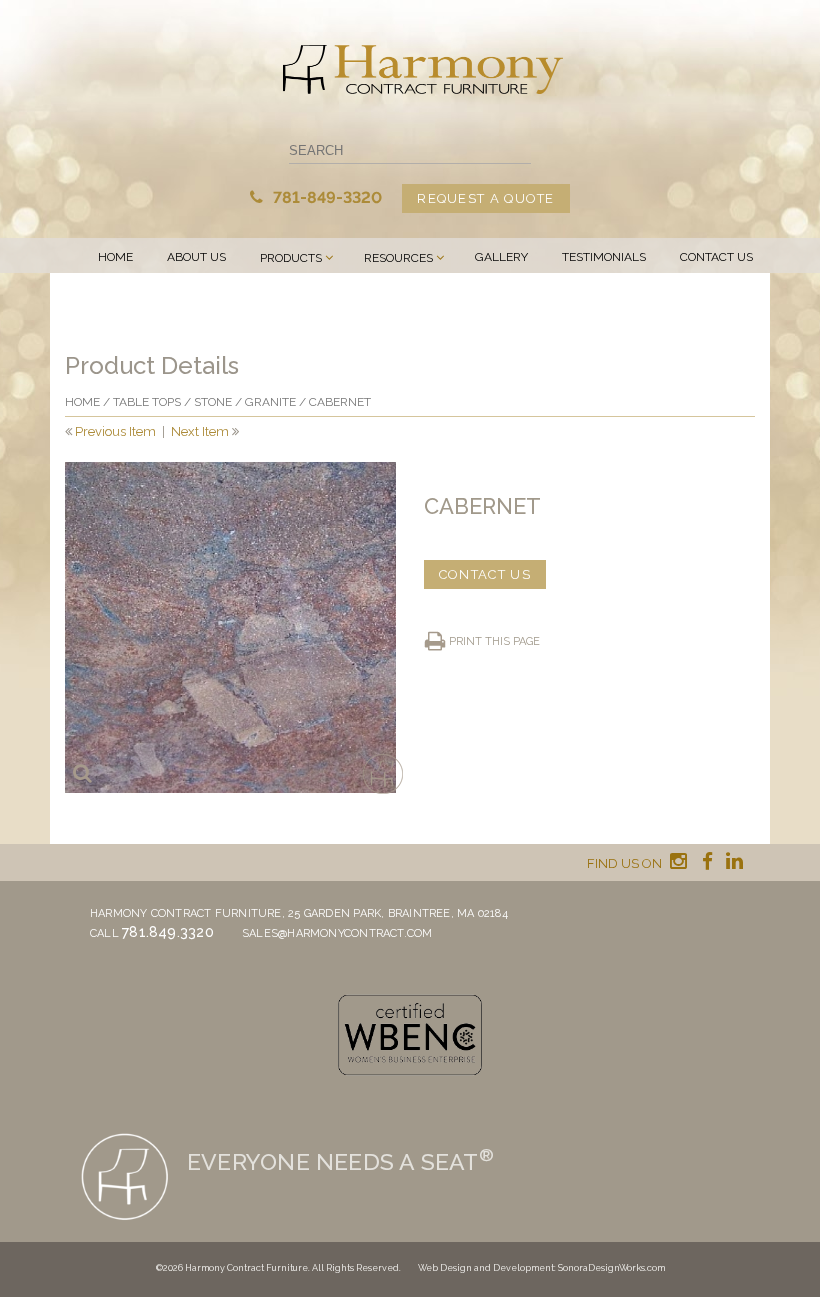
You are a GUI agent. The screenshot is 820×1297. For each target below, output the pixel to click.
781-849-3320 (325, 197)
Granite (270, 402)
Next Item (200, 431)
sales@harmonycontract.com (337, 933)
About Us (196, 257)
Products (291, 258)
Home (115, 257)
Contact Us (716, 257)
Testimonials (604, 257)
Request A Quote (486, 198)
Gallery (501, 257)
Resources (398, 258)
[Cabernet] (230, 627)
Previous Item (115, 431)
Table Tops (147, 402)
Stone (213, 402)
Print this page (494, 641)
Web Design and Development (486, 1268)
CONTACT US (485, 574)
